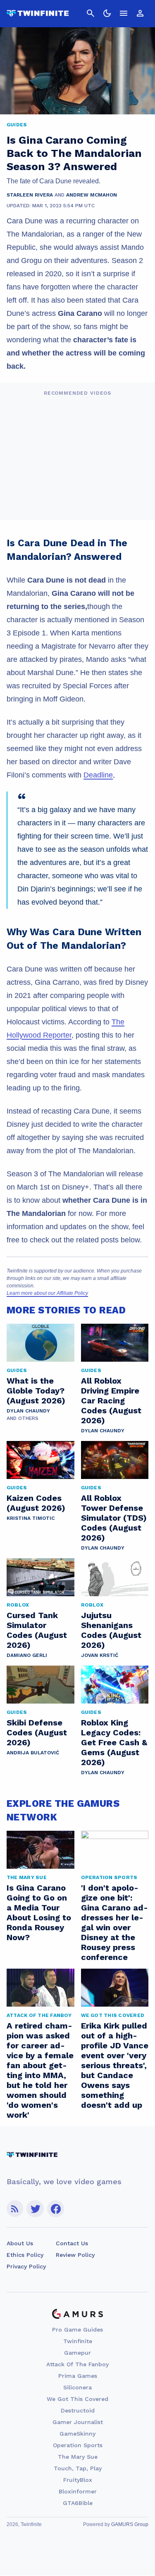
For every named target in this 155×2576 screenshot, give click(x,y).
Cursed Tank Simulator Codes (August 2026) (37, 1630)
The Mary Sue (78, 2457)
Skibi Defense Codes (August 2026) (37, 1732)
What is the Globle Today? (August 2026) (36, 1391)
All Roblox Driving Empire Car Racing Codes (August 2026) (111, 1401)
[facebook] (56, 2209)
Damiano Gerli (27, 1655)
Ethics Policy (25, 2255)
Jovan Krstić (100, 1655)
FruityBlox (78, 2480)
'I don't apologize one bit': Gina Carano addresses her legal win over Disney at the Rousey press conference (114, 1922)
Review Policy (75, 2255)
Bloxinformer (78, 2491)
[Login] (140, 13)
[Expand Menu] (124, 13)
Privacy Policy (26, 2266)
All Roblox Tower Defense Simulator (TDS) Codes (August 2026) (114, 1518)
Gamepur (77, 2353)
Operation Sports (78, 2445)
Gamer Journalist (78, 2422)
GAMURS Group (130, 2524)
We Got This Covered (77, 2399)
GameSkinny (77, 2434)
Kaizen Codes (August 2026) (36, 1503)
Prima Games (78, 2376)
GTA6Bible (78, 2503)
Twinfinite (78, 2341)
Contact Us (72, 2243)
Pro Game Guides (77, 2330)
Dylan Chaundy (28, 1411)
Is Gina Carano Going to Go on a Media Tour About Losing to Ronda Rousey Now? (39, 1912)
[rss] (15, 2209)
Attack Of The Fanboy (77, 2364)
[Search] (91, 13)
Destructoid (78, 2410)
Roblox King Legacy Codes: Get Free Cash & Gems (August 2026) (114, 1742)
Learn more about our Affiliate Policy (47, 1293)
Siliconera (77, 2387)
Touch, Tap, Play (78, 2468)
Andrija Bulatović (33, 1753)
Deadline (98, 775)
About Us (20, 2243)
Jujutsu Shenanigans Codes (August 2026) (111, 1630)
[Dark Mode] (107, 13)
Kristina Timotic (31, 1518)
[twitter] (35, 2209)
